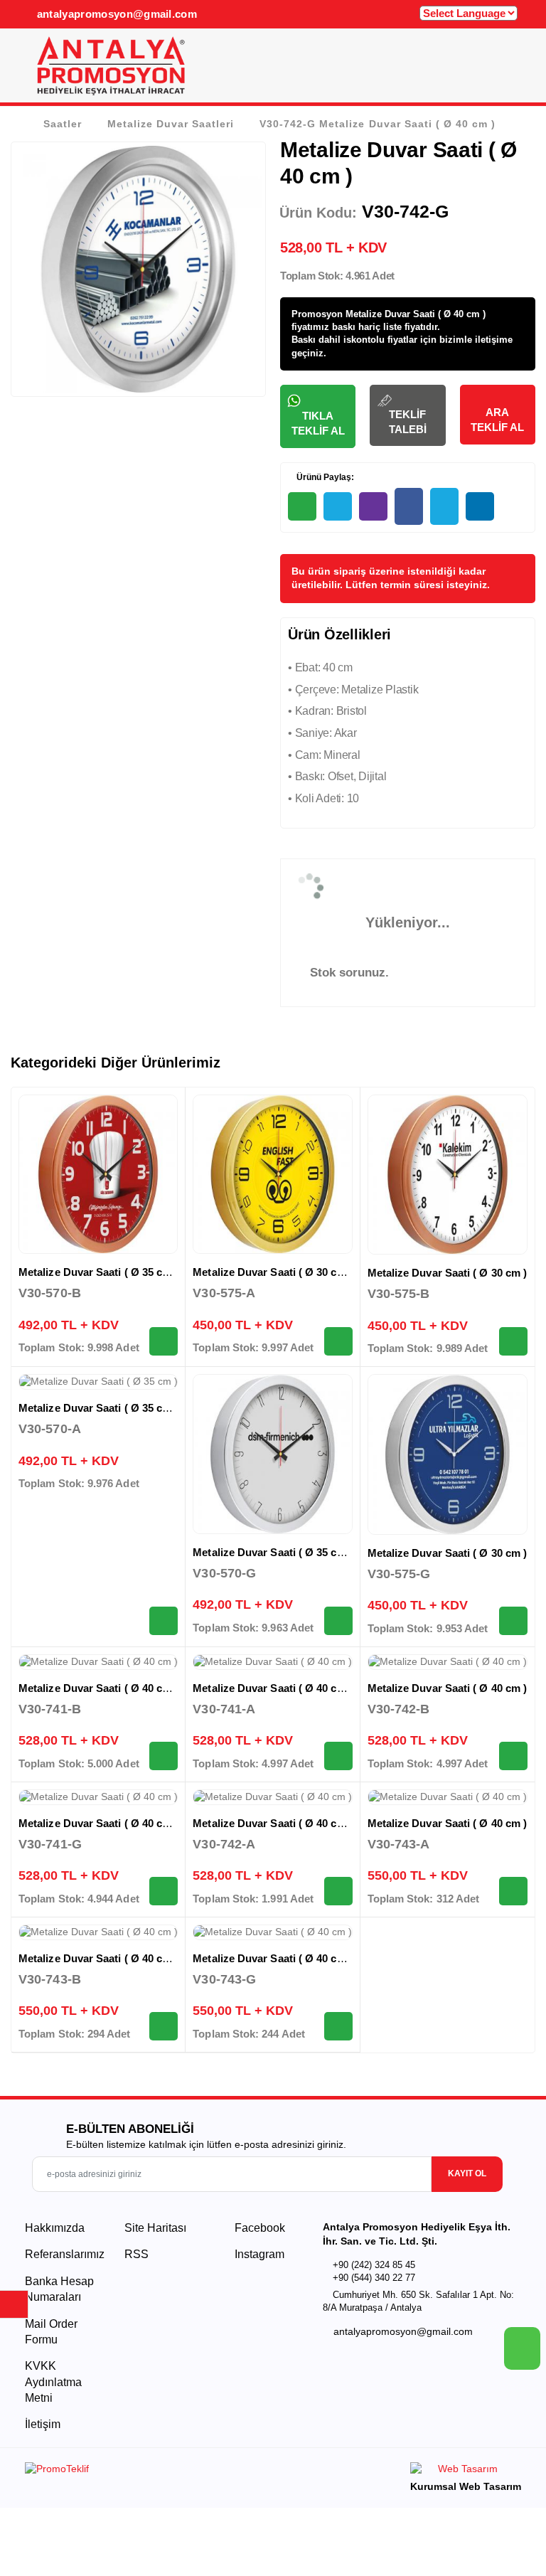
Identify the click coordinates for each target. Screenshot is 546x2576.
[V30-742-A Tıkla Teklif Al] (338, 1891)
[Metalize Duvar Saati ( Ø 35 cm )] (98, 1174)
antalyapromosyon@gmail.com (115, 14)
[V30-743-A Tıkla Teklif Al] (513, 1891)
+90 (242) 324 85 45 (374, 2265)
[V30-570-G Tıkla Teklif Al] (338, 1621)
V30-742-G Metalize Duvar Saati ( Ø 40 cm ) (377, 124)
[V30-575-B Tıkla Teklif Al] (513, 1341)
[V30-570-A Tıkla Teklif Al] (164, 1621)
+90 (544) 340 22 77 (374, 2278)
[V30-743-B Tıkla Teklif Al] (164, 2026)
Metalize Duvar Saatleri (171, 124)
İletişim (43, 2424)
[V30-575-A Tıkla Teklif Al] (338, 1341)
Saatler (63, 124)
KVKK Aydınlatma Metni (53, 2382)
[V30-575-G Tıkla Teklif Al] (513, 1621)
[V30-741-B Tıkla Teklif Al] (164, 1756)
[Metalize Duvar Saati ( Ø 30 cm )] (272, 1174)
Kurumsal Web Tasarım (466, 2486)
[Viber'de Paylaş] (373, 506)
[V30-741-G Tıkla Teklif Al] (164, 1891)
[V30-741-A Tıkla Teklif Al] (338, 1756)
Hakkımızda (55, 2228)
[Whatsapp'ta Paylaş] (302, 506)
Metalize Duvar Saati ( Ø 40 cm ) (98, 1688)
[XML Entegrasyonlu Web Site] (145, 2471)
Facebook (258, 2228)
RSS (136, 2254)
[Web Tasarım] (466, 2471)
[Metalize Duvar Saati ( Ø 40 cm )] (98, 1662)
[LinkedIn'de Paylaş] (480, 506)
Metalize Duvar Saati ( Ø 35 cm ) (98, 1272)
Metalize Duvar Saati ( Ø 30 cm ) (272, 1272)
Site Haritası (155, 2228)
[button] (509, 70)
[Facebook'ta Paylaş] (409, 506)
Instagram (258, 2254)
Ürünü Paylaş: (324, 477)
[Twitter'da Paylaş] (444, 506)
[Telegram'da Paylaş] (338, 506)
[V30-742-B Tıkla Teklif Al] (513, 1756)
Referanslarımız (65, 2254)
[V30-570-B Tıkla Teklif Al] (164, 1341)
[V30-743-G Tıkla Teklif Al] (338, 2026)
